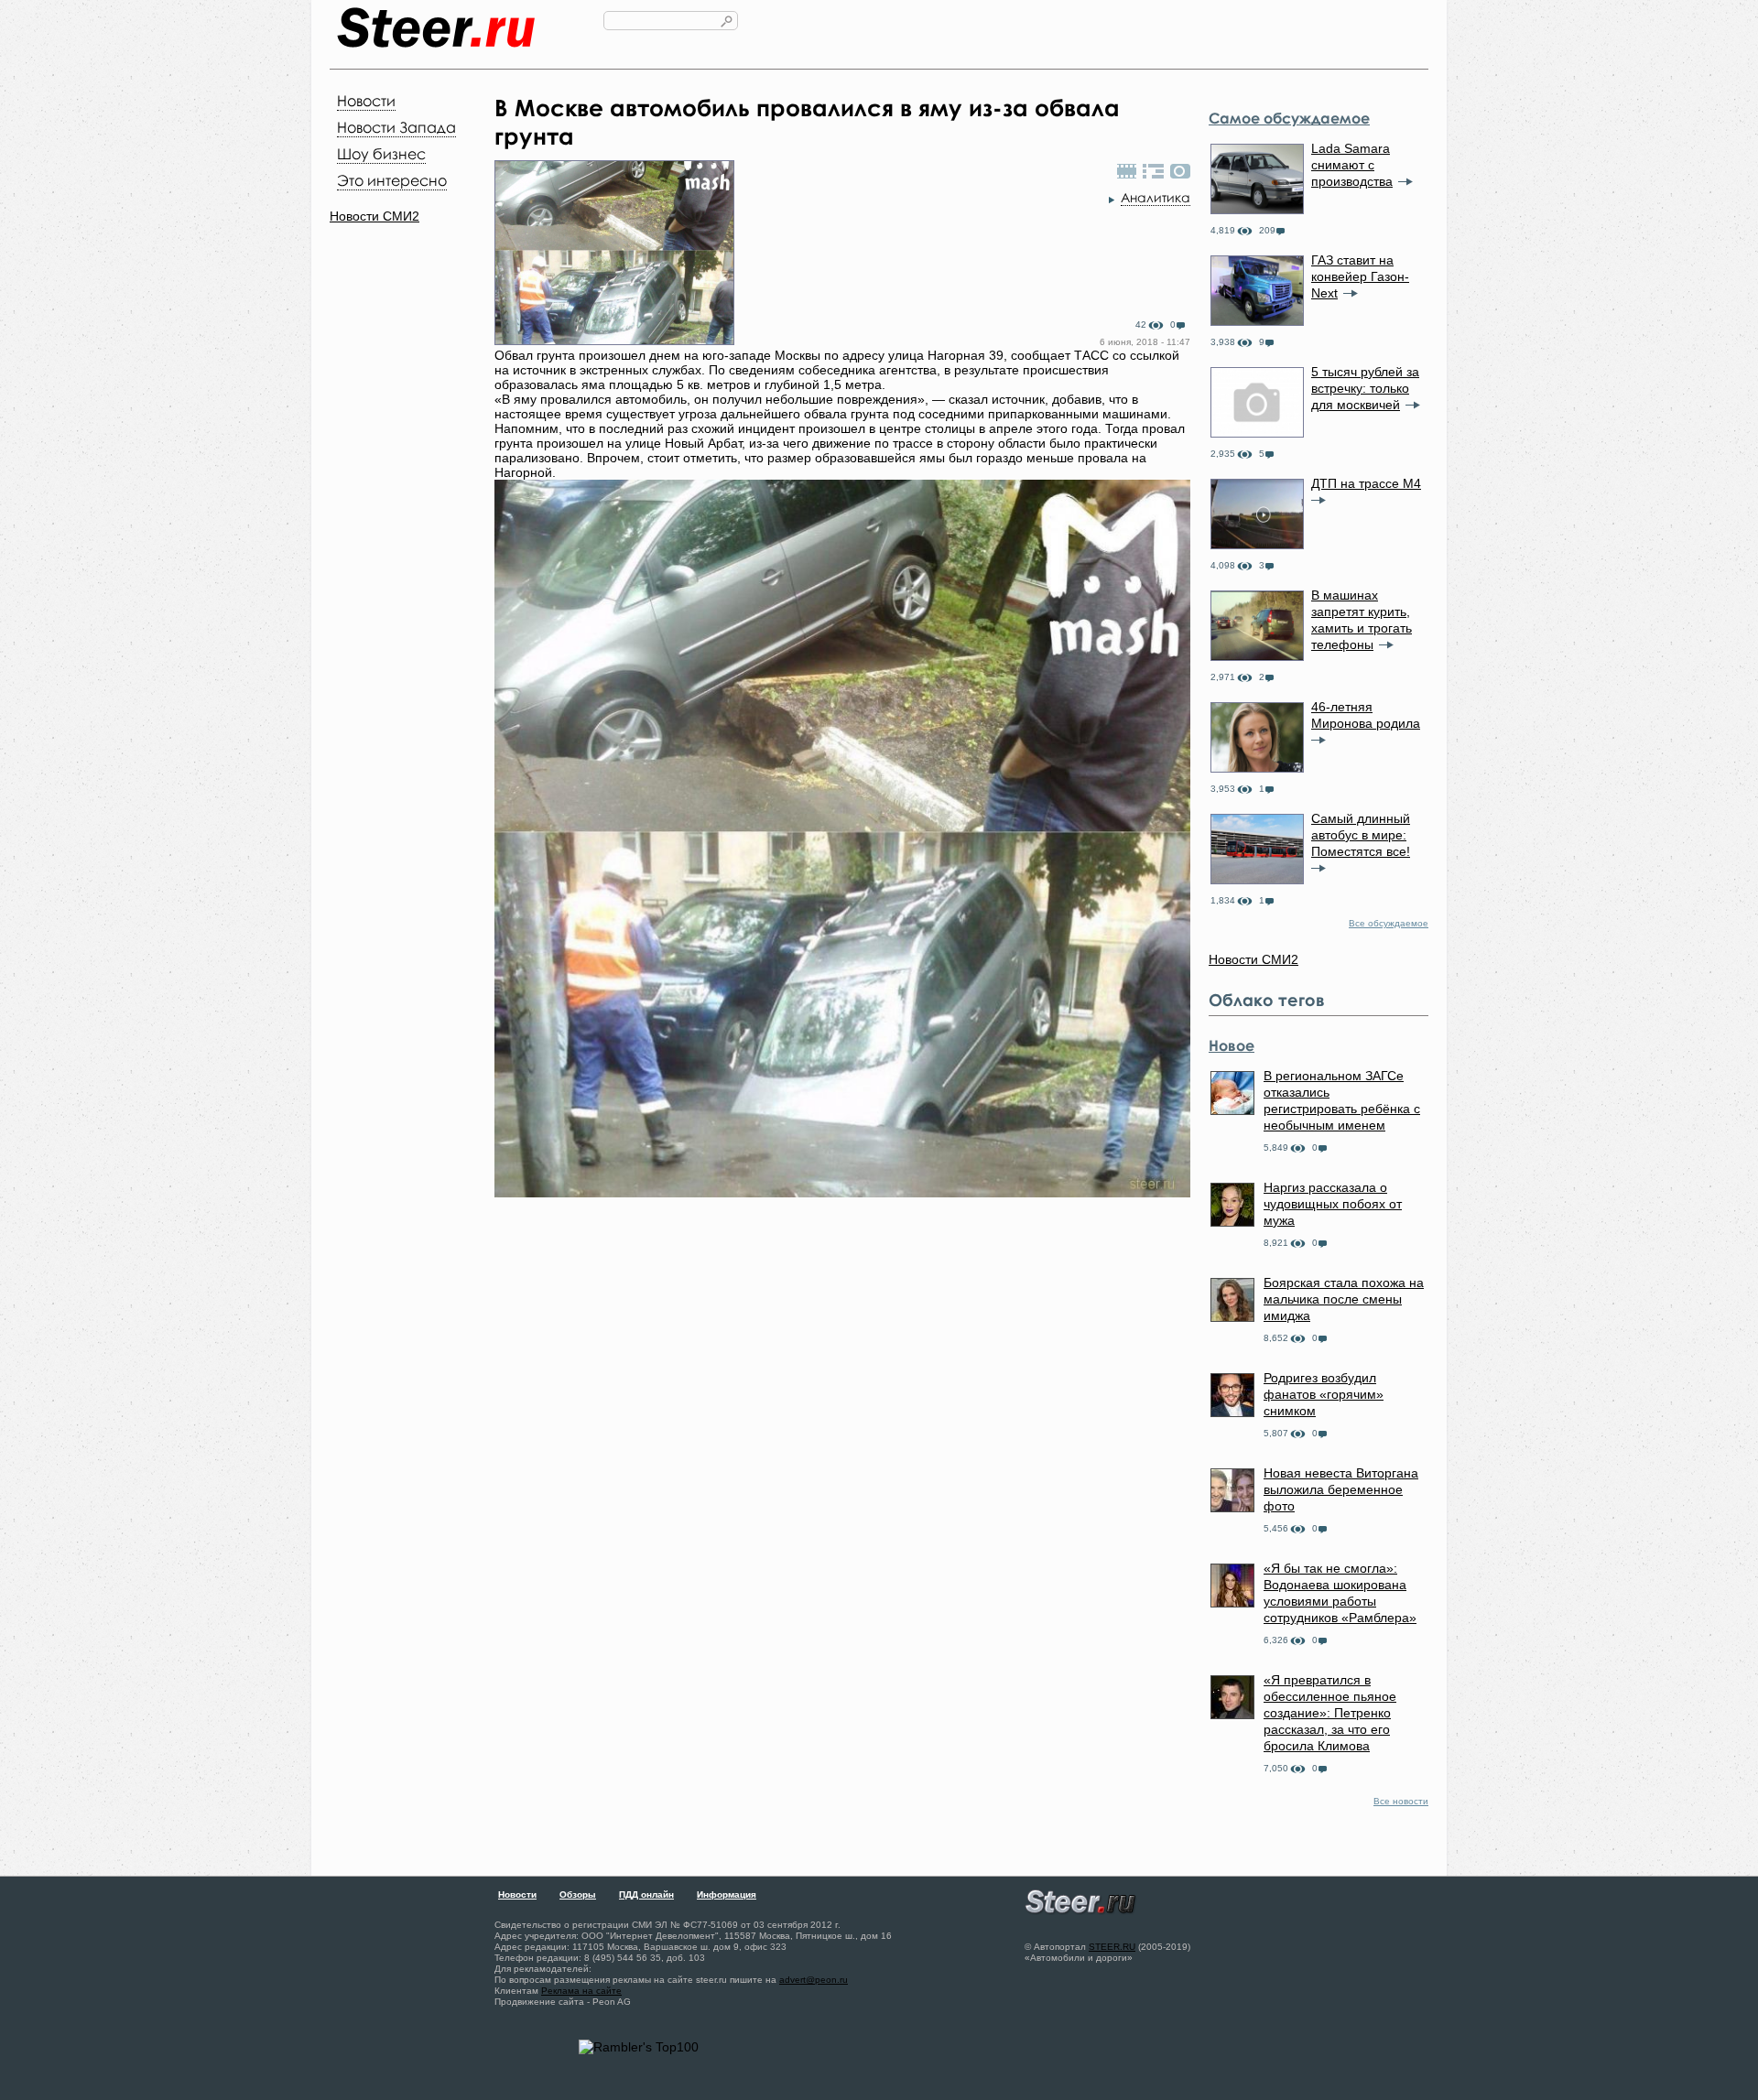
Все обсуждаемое (1389, 923)
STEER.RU (1112, 1947)
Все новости (1401, 1801)
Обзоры (578, 1894)
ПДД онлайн (646, 1894)
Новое (1232, 1045)
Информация (727, 1894)
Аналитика (1156, 197)
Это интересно (392, 180)
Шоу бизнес (381, 154)
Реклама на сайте (581, 1991)
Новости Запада (396, 127)
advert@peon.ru (814, 1980)
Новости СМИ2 (374, 216)
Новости (366, 101)
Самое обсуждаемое (1289, 118)
